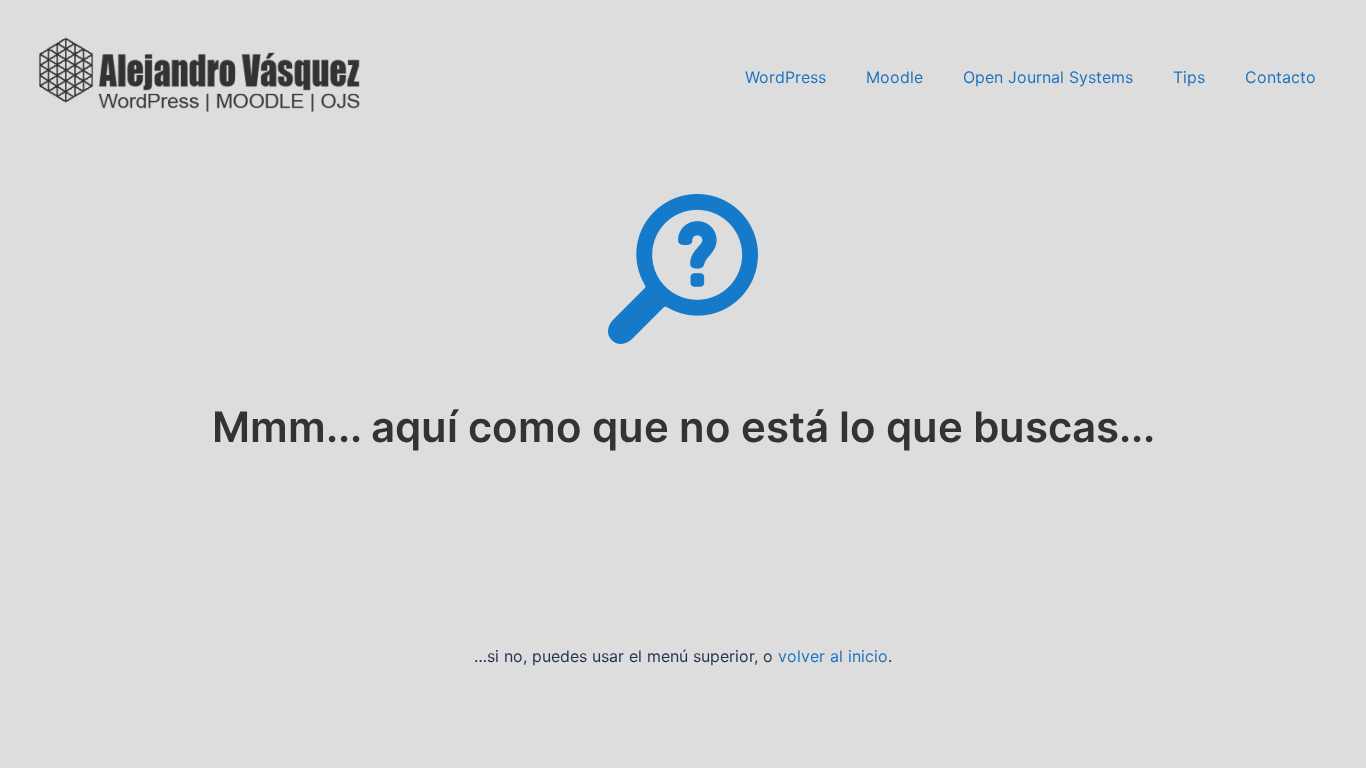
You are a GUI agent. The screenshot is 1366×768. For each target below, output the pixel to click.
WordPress (785, 77)
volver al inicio (833, 656)
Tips (1189, 77)
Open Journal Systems (1048, 77)
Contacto (1280, 77)
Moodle (894, 77)
